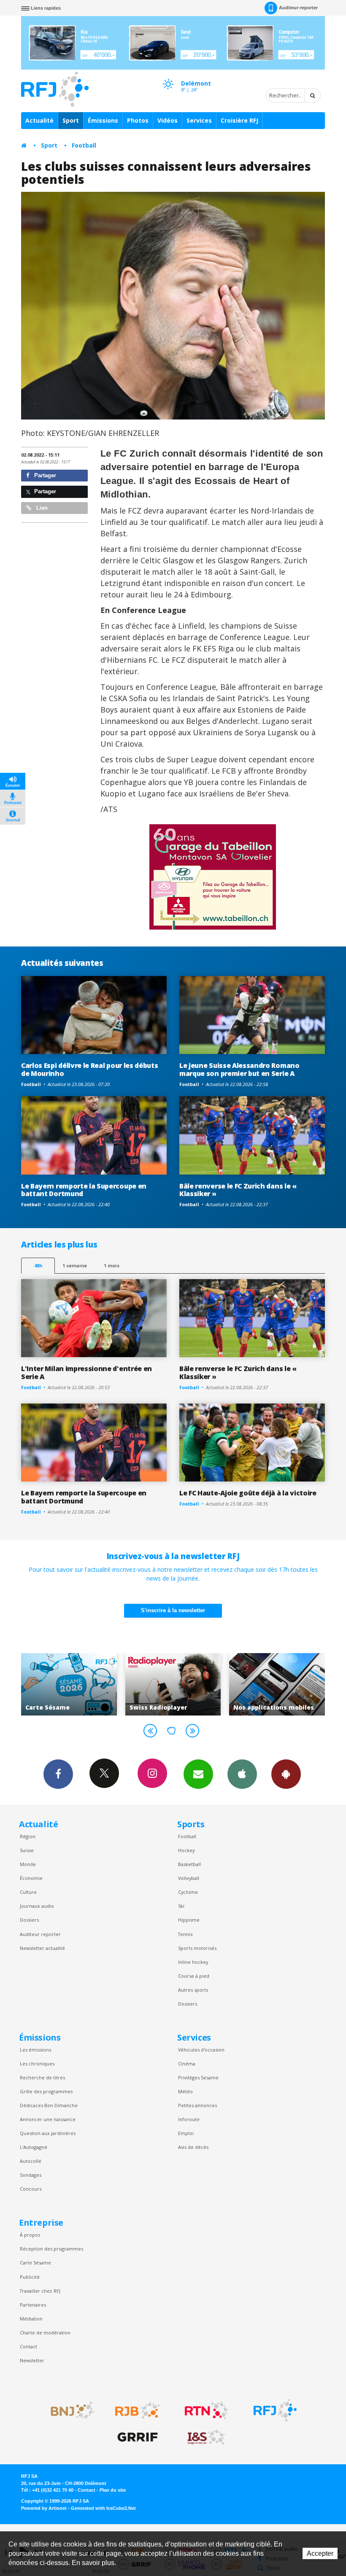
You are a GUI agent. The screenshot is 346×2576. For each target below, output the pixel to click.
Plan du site (113, 2490)
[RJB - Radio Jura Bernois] (138, 2410)
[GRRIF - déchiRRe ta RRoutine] (138, 2437)
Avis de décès (193, 2147)
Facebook (58, 1774)
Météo (185, 2091)
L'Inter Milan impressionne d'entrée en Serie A (86, 1373)
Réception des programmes (51, 2249)
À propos (30, 2235)
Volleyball (189, 1878)
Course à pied (194, 1976)
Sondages (31, 2175)
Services (199, 120)
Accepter (320, 2553)
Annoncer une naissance (48, 2119)
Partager (44, 475)
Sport (71, 120)
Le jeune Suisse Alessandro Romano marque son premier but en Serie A (239, 1069)
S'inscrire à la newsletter (173, 1610)
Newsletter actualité (42, 1948)
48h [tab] (38, 1265)
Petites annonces (197, 2105)
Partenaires (33, 2305)
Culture (28, 1892)
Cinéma (187, 2064)
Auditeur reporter (40, 1934)
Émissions (103, 120)
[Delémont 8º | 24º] (168, 76)
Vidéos (168, 120)
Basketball (189, 1864)
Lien (41, 508)
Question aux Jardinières (48, 2133)
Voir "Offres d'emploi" (277, 1684)
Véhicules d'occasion (201, 2050)
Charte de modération (45, 2333)
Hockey (186, 1850)
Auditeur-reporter (298, 8)
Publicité (30, 2277)
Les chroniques (37, 2064)
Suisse (27, 1850)
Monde (28, 1864)
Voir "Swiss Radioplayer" (69, 1684)
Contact (28, 2346)
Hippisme (189, 1920)
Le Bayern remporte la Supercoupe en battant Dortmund (84, 1190)
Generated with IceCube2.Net (103, 2508)
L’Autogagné (34, 2147)
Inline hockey (193, 1962)
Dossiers (29, 1920)
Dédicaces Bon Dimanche (49, 2105)
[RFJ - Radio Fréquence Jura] (275, 2410)
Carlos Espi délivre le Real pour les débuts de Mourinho (89, 1069)
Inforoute (189, 2119)
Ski (181, 1906)
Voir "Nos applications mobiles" (173, 1684)
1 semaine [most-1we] (75, 1265)
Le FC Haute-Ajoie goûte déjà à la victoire (248, 1493)
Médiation (31, 2319)
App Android (286, 1774)
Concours (31, 2189)
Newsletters (198, 1774)
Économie (31, 1878)
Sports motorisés (197, 1948)
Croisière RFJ (239, 120)
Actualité (39, 120)
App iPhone (242, 1774)
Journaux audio (37, 1906)
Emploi (186, 2133)
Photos (138, 120)
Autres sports (193, 1990)
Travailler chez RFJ (40, 2291)
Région (28, 1836)
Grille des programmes (46, 2091)
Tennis (185, 1934)
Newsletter (32, 2360)
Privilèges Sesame (198, 2077)
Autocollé (31, 2161)
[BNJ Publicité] (69, 2410)
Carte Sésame (35, 2263)
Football (84, 145)
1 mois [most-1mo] (112, 1265)
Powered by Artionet (44, 2508)
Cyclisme (188, 1892)
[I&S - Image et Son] (206, 2437)
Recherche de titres (42, 2077)
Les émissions (35, 2050)
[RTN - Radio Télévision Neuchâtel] (206, 2410)
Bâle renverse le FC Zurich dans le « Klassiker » (238, 1190)
